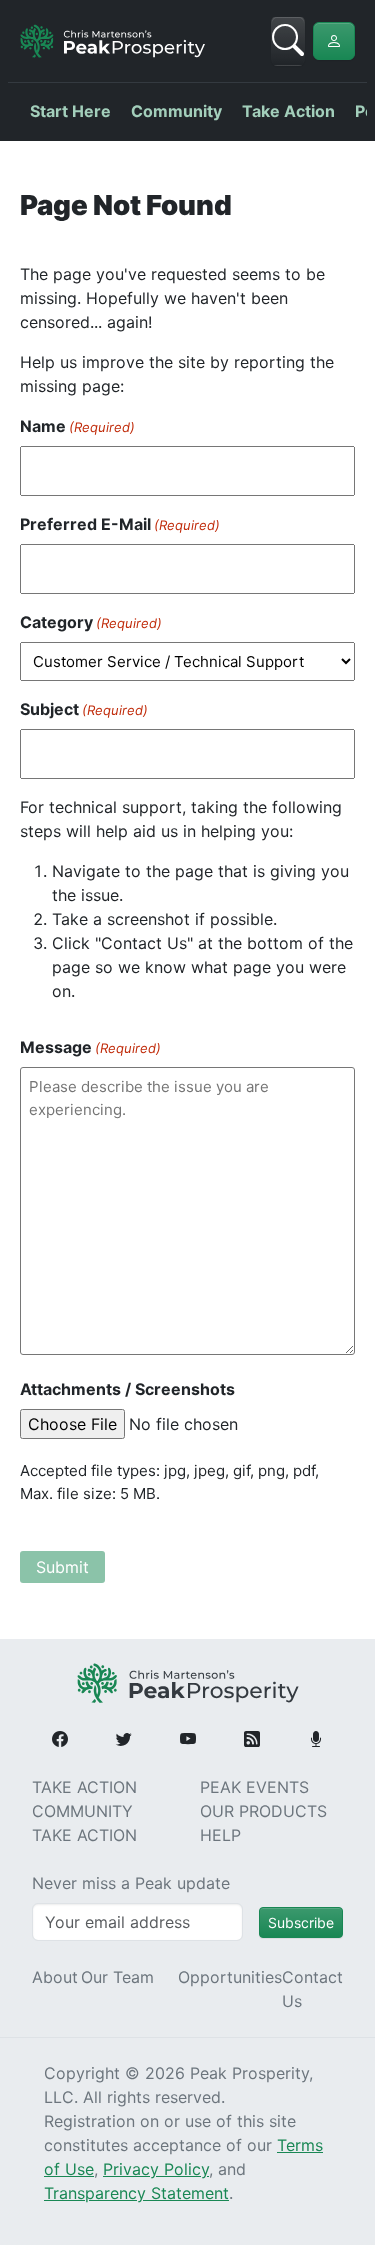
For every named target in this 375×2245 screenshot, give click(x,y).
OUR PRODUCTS (263, 1811)
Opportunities (230, 1977)
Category (91, 622)
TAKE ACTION (84, 1787)
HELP (220, 1835)
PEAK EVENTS (254, 1787)
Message (90, 1047)
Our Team (117, 1977)
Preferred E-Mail (120, 524)
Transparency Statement (136, 2193)
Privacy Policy (156, 2169)
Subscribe (301, 1922)
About (55, 1977)
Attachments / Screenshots (127, 1389)
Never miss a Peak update (131, 1883)
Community (176, 111)
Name (77, 426)
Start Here (70, 111)
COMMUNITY (82, 1811)
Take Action (288, 111)
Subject (84, 709)
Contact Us (312, 1989)
